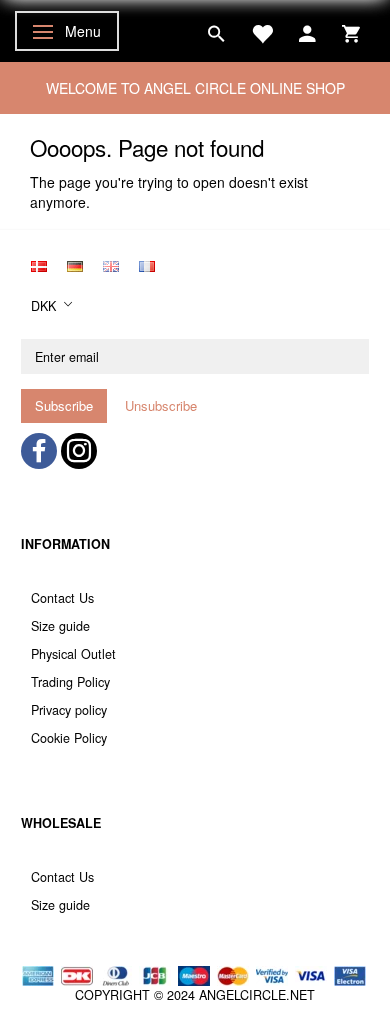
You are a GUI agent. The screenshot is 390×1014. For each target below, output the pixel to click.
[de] (75, 265)
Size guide (60, 626)
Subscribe (64, 405)
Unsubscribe (161, 405)
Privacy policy (69, 710)
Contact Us (62, 598)
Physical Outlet (73, 654)
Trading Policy (70, 682)
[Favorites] (262, 31)
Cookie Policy (69, 738)
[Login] (307, 31)
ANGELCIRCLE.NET (257, 995)
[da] (39, 265)
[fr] (147, 265)
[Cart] (351, 31)
